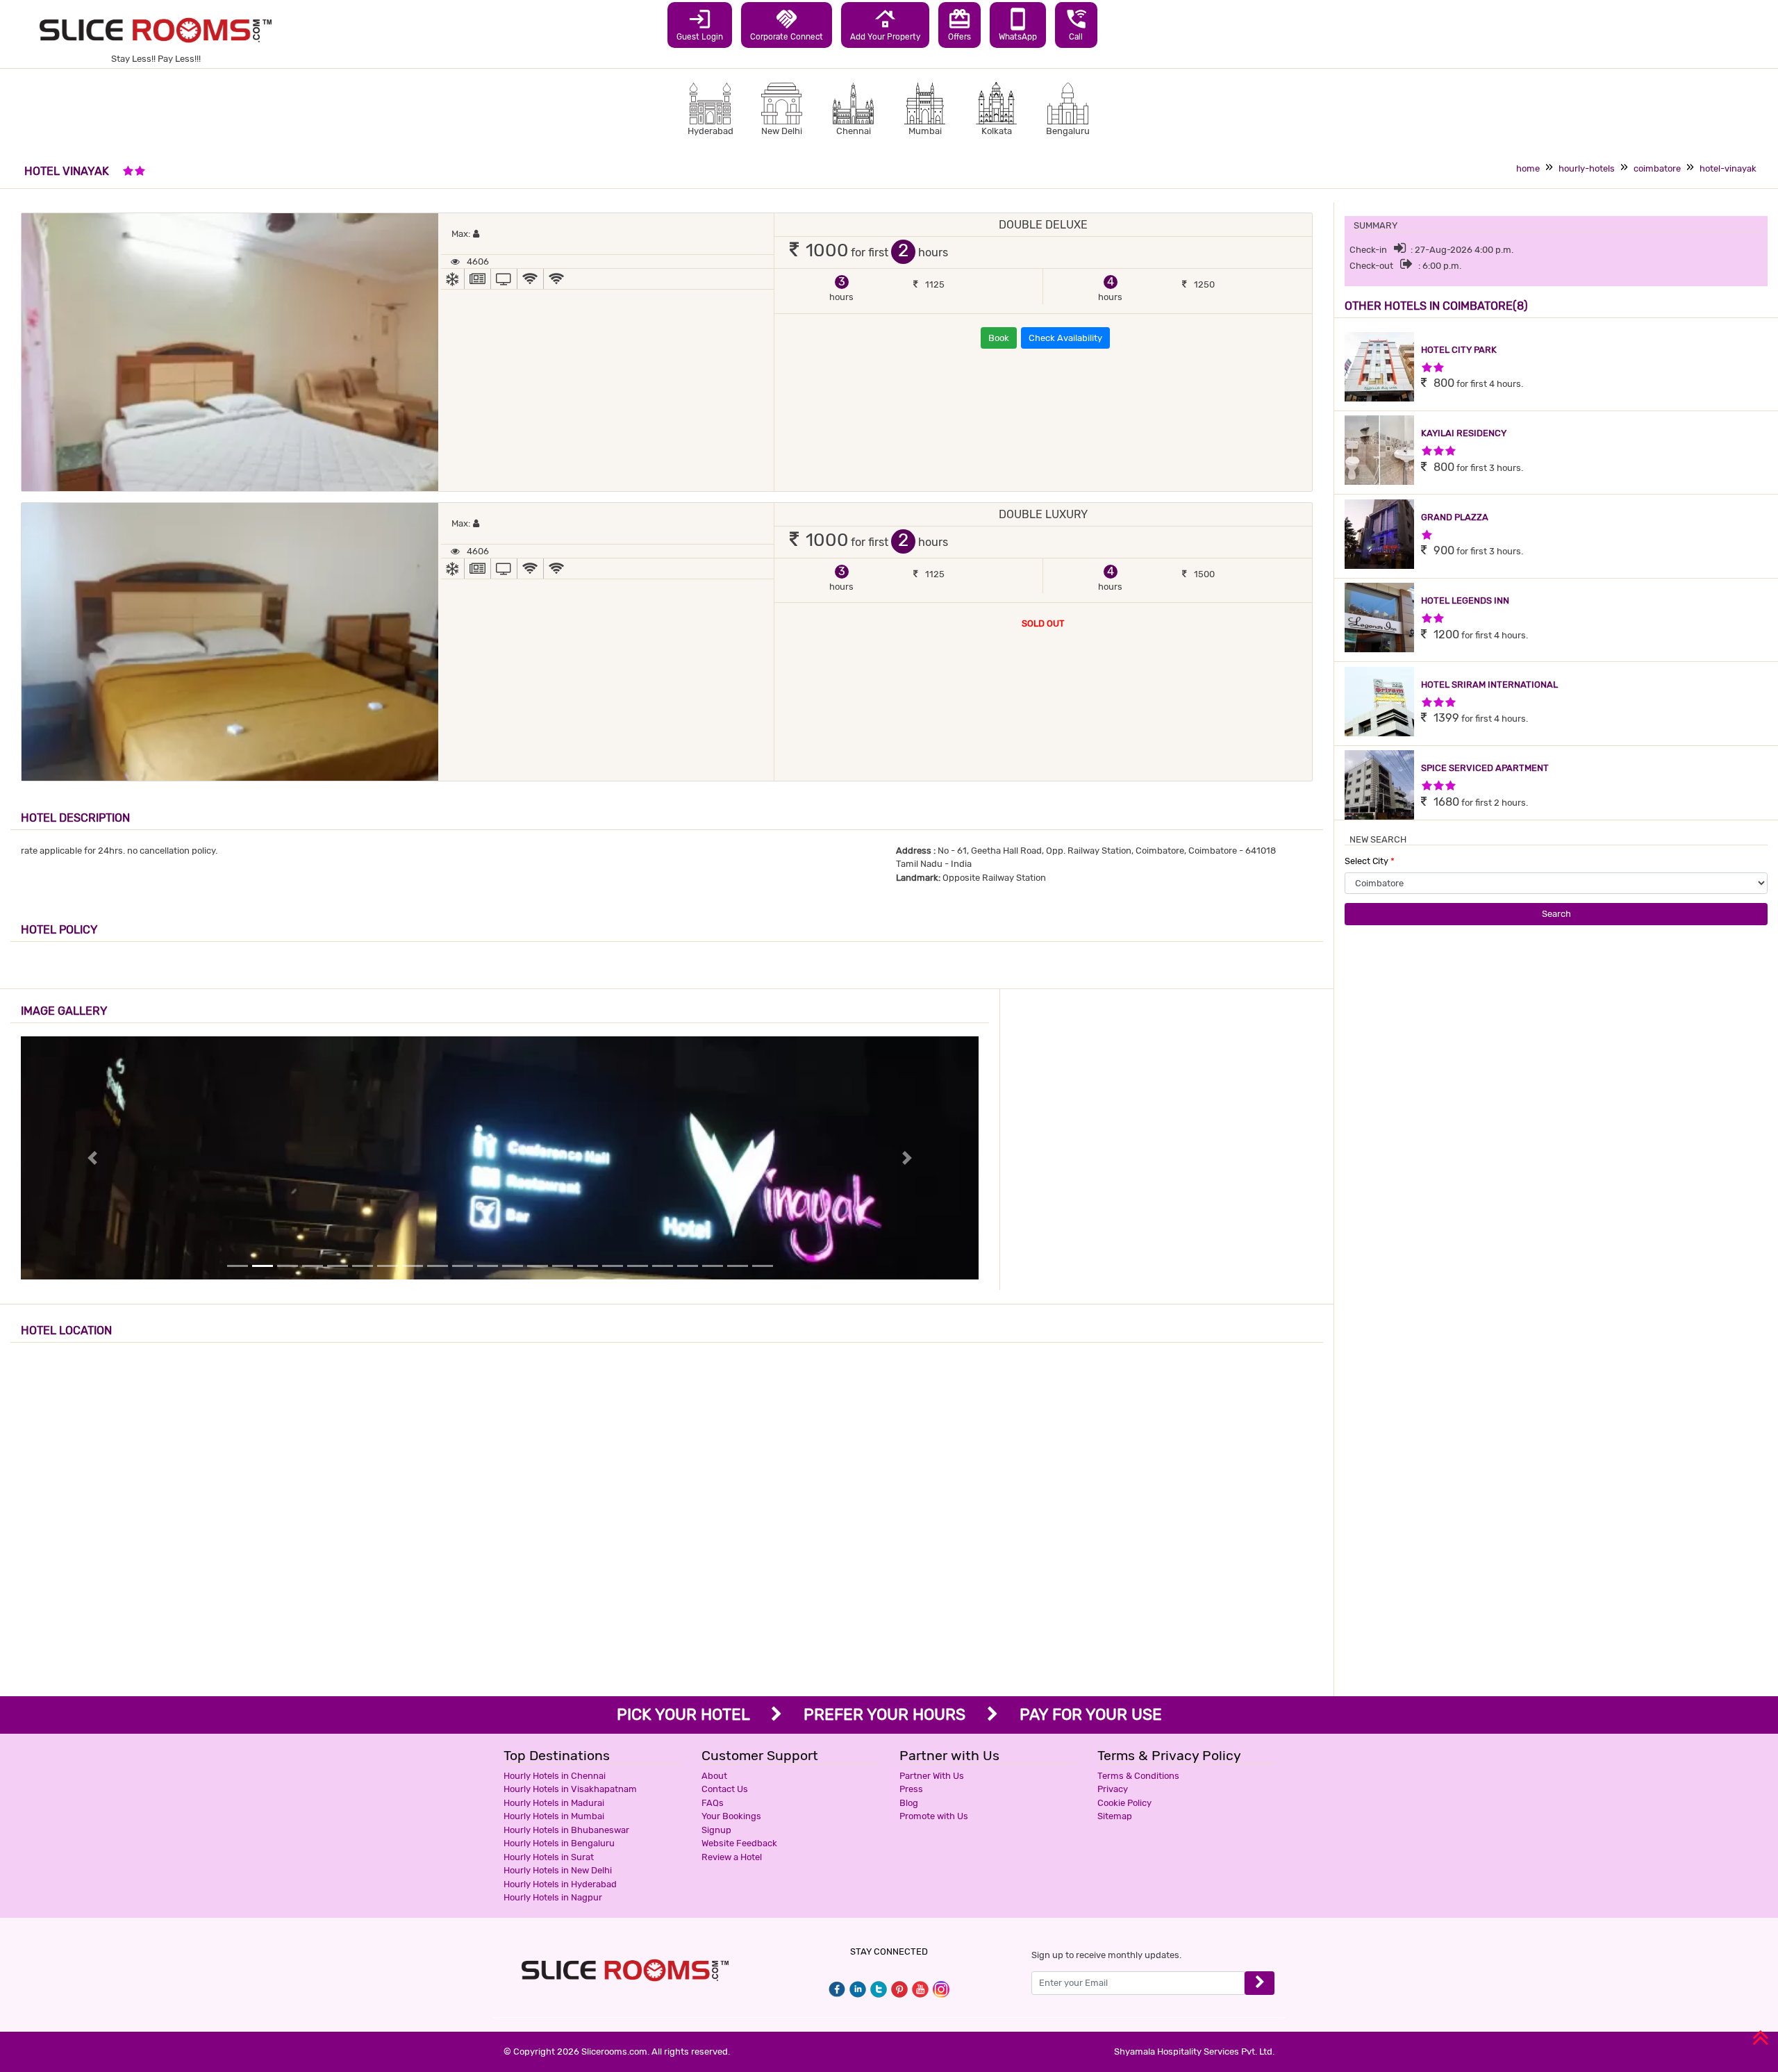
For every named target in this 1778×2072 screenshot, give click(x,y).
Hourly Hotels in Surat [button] (549, 1857)
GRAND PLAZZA (1455, 517)
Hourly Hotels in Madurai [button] (554, 1803)
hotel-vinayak (1728, 168)
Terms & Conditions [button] (1138, 1776)
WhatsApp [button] (1018, 24)
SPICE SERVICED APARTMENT (1485, 768)
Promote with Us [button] (934, 1816)
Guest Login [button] (700, 24)
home (1528, 168)
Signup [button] (716, 1830)
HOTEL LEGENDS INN (1465, 600)
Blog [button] (909, 1803)
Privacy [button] (1113, 1789)
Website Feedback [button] (739, 1843)
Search (1556, 914)
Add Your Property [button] (885, 24)
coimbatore (1657, 168)
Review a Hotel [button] (732, 1857)
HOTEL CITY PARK (1459, 350)
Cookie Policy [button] (1124, 1803)
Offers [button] (959, 24)
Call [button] (1076, 24)
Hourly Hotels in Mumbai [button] (554, 1816)
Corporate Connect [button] (787, 24)
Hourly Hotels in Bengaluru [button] (559, 1843)
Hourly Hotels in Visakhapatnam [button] (570, 1789)
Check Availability (1065, 338)
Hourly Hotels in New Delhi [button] (558, 1870)
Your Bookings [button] (731, 1816)
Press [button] (911, 1789)
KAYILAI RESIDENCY (1464, 433)
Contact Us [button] (725, 1789)
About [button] (714, 1776)
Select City (1370, 861)
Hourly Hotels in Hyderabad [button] (560, 1884)
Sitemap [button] (1115, 1816)
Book (999, 338)
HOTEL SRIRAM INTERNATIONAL (1489, 685)
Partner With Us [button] (932, 1776)
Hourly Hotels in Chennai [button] (555, 1776)
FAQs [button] (713, 1803)
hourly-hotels (1587, 168)
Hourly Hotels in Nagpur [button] (553, 1897)
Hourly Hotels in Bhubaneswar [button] (566, 1830)
